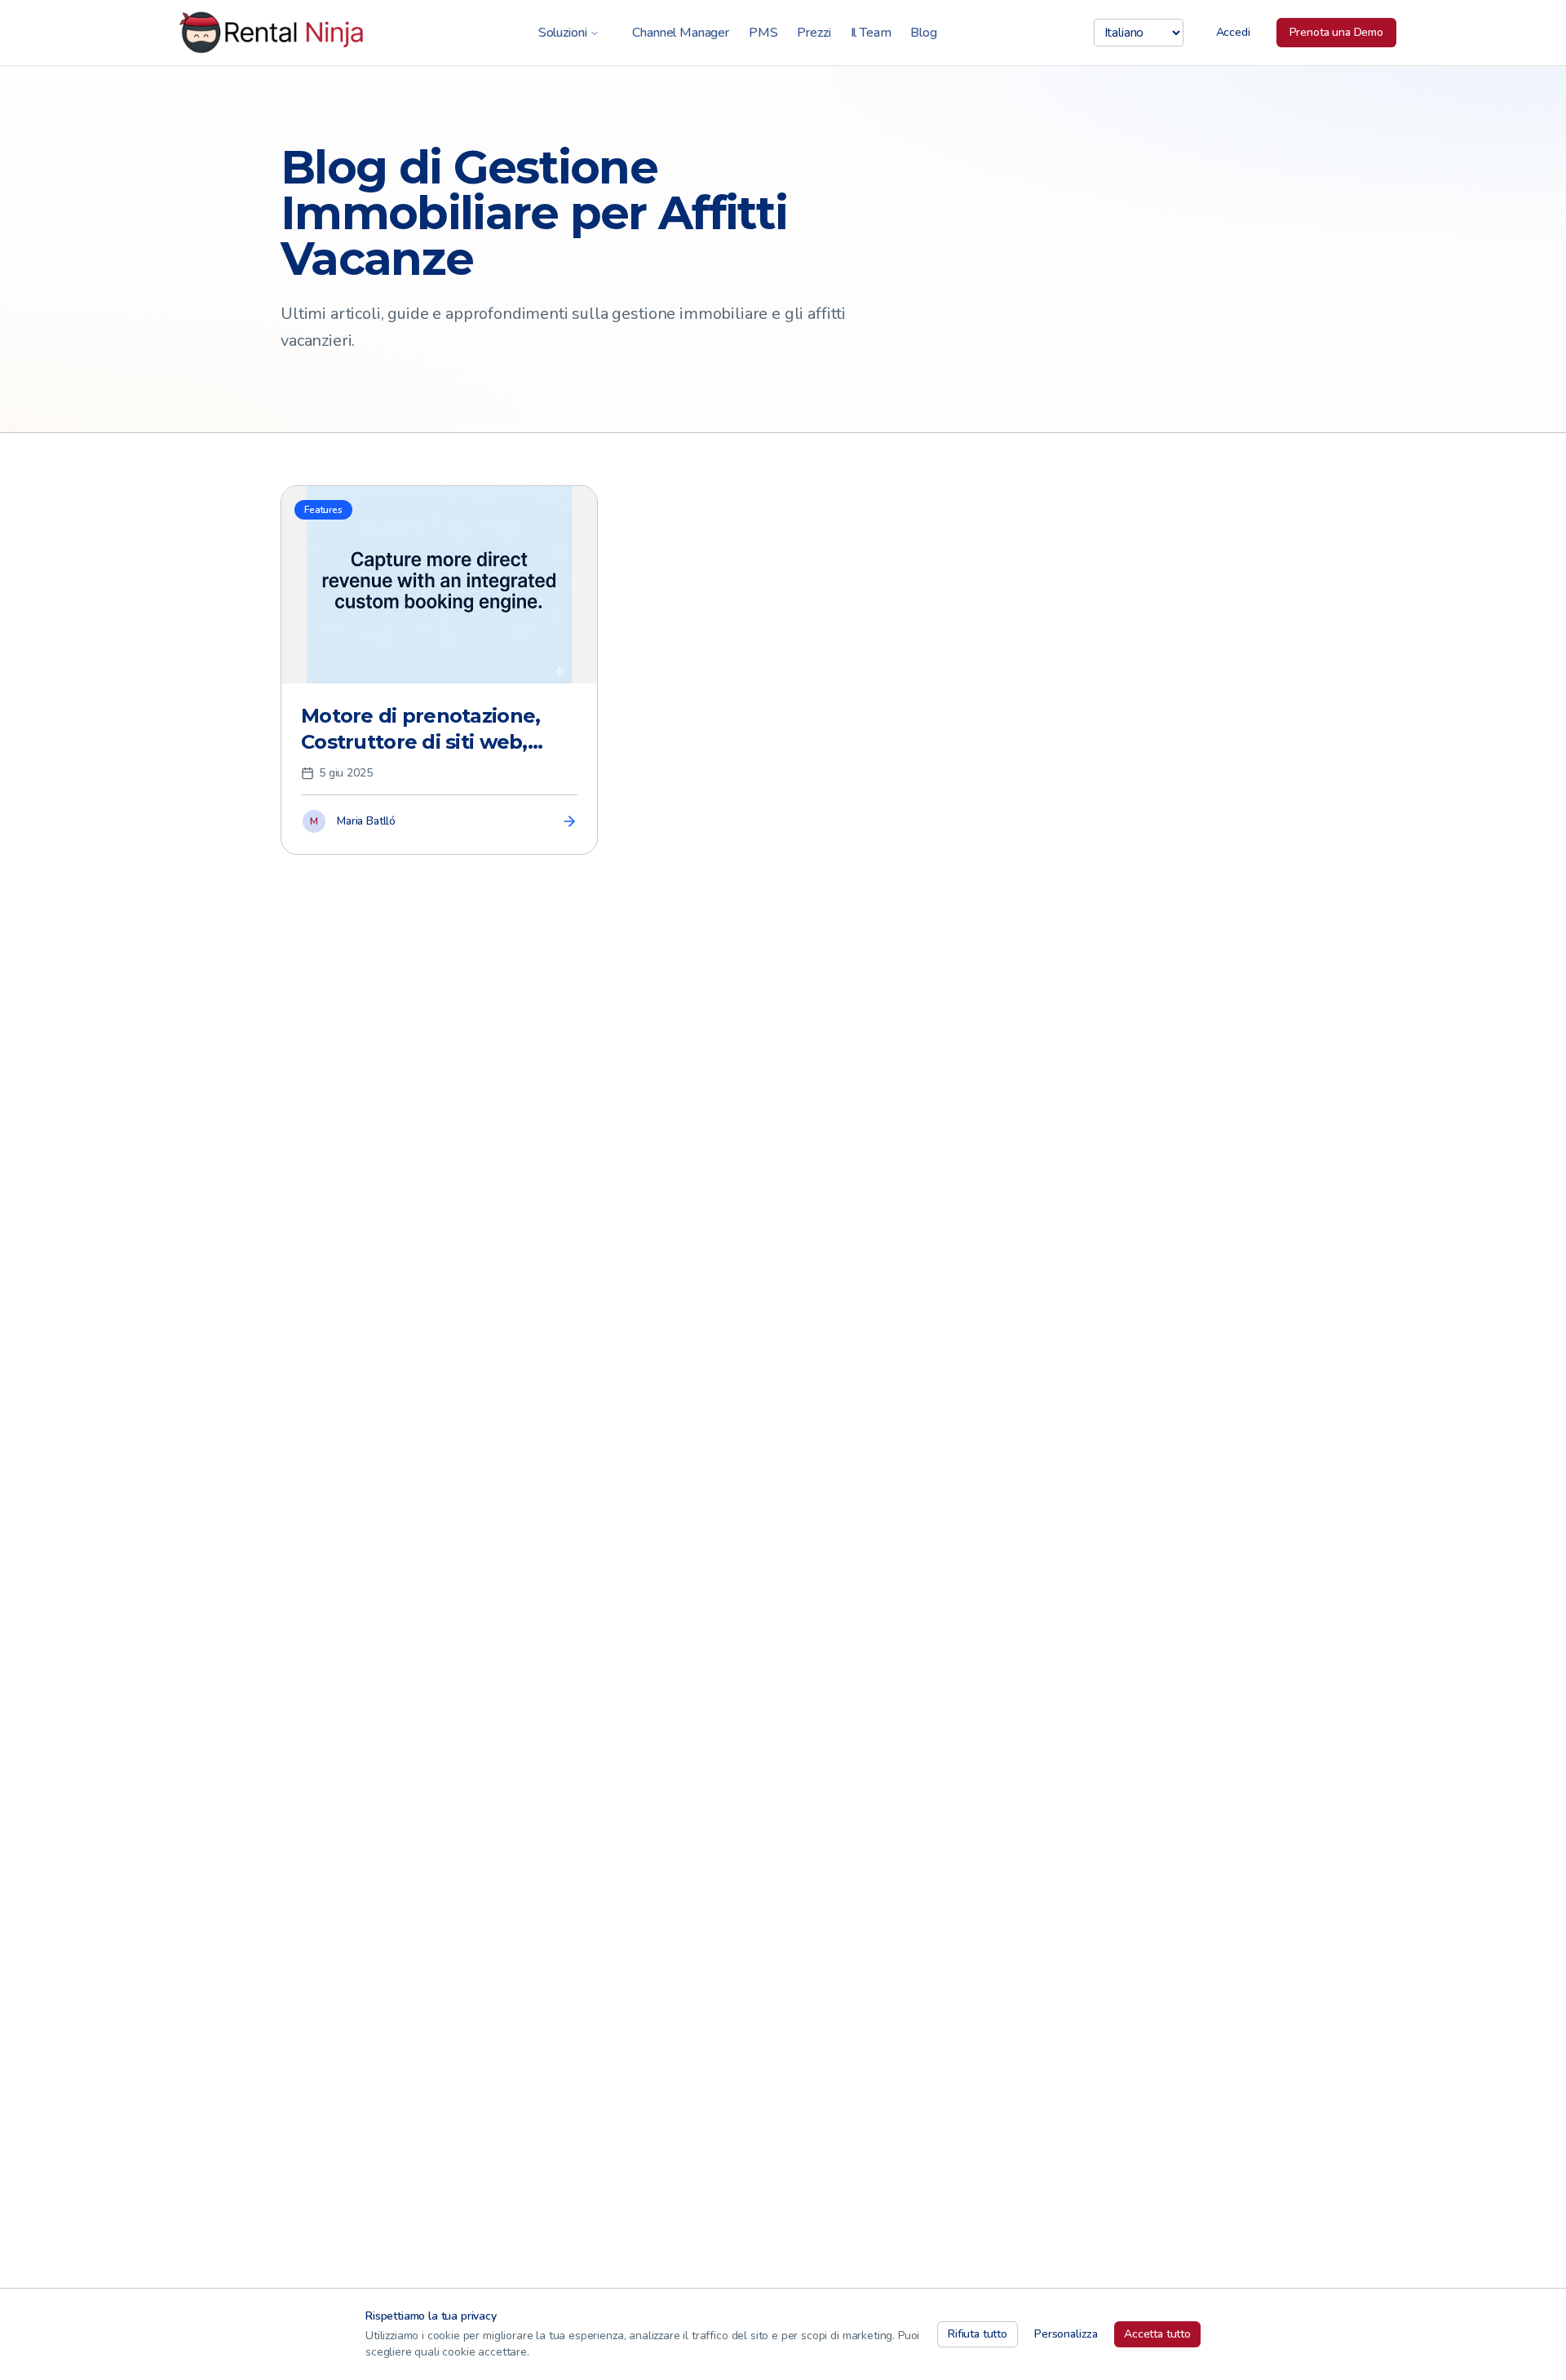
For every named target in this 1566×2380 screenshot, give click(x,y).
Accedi (1233, 32)
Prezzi (814, 33)
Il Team (871, 33)
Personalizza (1066, 2334)
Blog (923, 33)
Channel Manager (681, 33)
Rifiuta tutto (978, 2334)
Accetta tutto (1157, 2334)
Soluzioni (563, 33)
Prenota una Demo (1336, 32)
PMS (763, 33)
